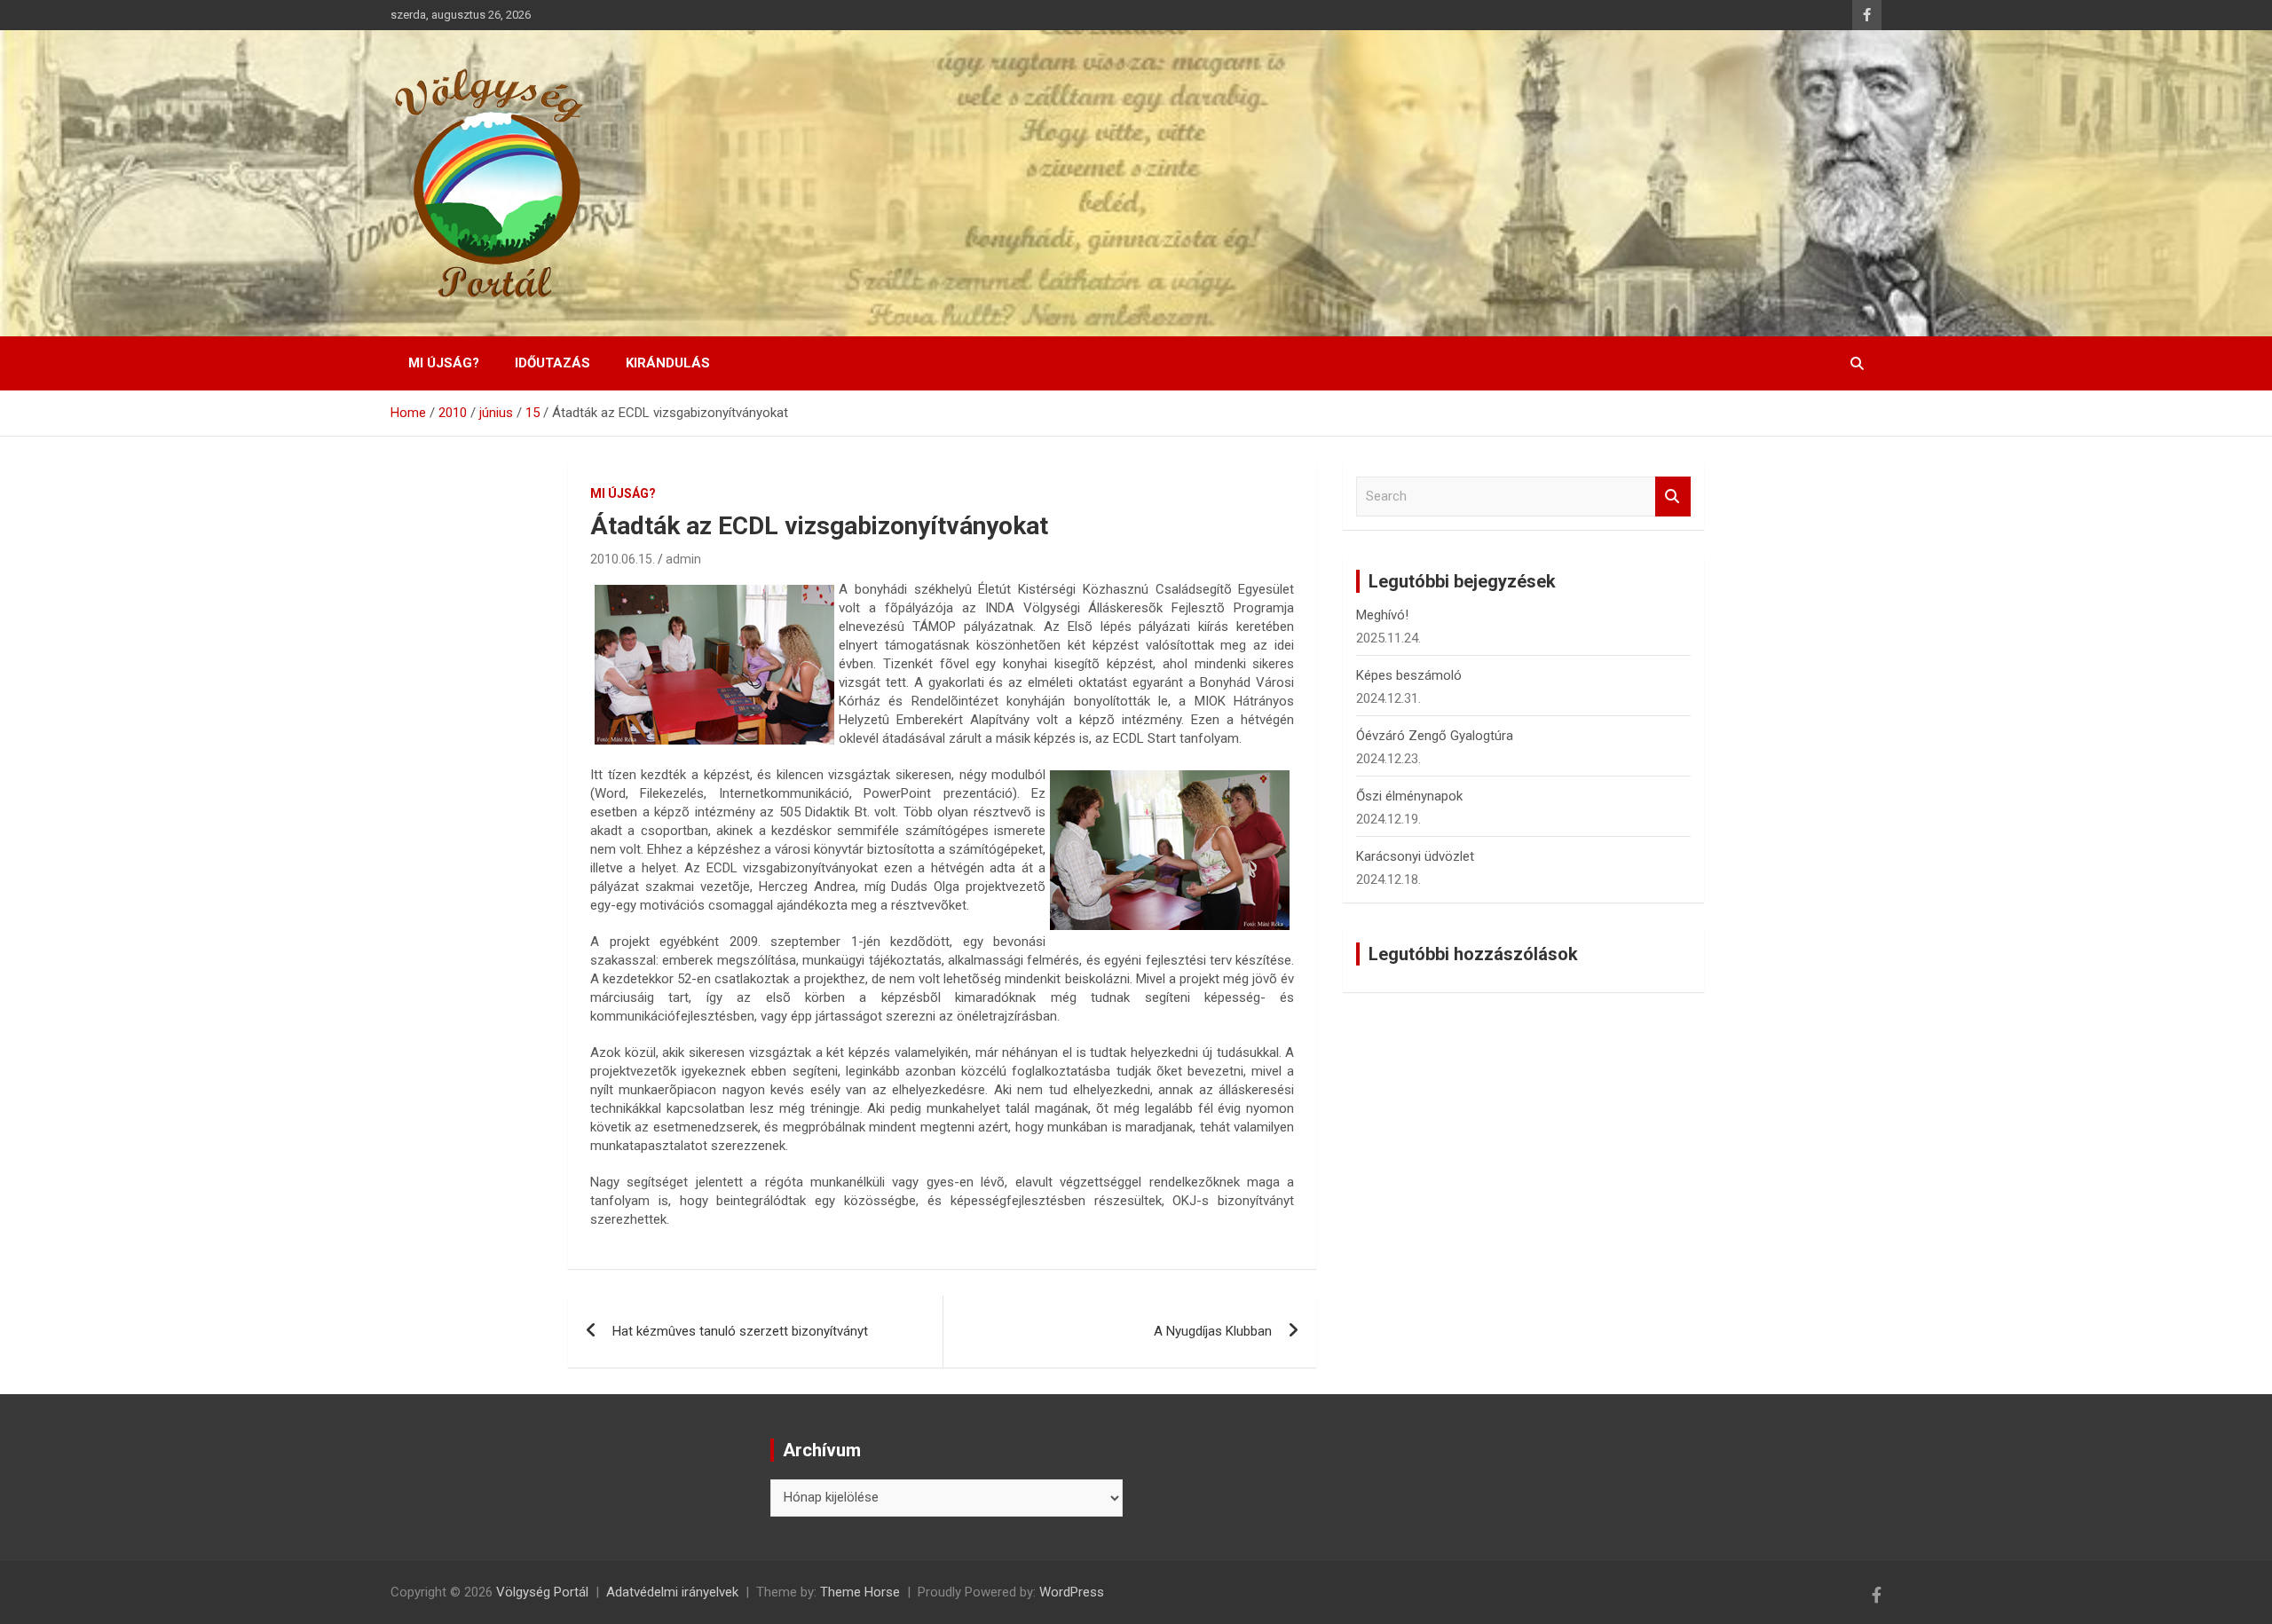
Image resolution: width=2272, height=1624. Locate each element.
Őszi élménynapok (1409, 796)
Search (1673, 497)
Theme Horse (860, 1592)
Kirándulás (668, 363)
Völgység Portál (542, 1592)
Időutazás (552, 363)
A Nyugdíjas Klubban (1213, 1331)
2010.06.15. (623, 559)
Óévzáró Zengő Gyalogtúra (1435, 736)
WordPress (1072, 1592)
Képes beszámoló (1409, 675)
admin (683, 559)
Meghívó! (1382, 615)
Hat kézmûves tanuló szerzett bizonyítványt (740, 1331)
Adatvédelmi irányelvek (672, 1592)
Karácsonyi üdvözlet (1415, 856)
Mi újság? (444, 363)
